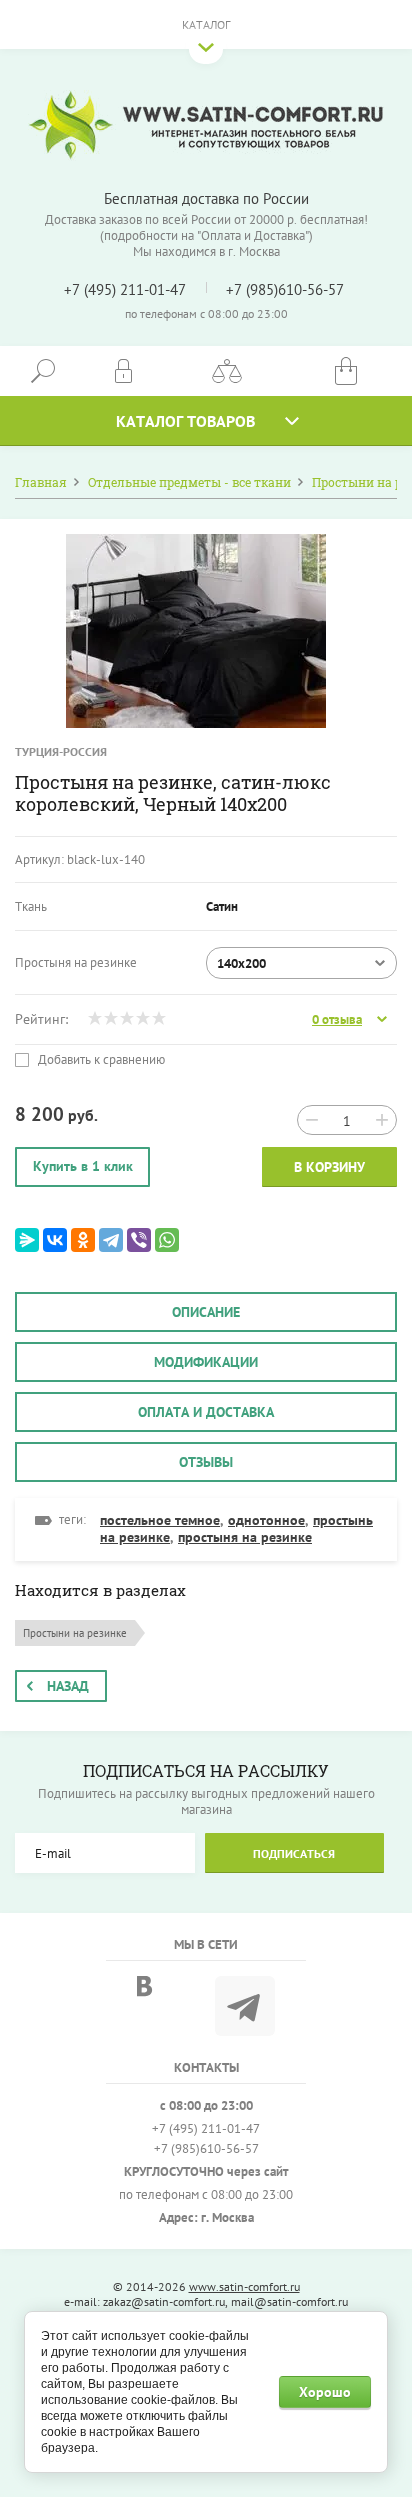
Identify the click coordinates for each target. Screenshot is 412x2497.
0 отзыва (337, 1020)
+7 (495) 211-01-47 (125, 289)
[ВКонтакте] (55, 1240)
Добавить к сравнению (100, 1060)
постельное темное (160, 1520)
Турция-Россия (61, 751)
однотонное (266, 1520)
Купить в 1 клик (83, 1166)
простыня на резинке (245, 1537)
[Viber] (139, 1240)
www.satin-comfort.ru (244, 2286)
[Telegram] (111, 1240)
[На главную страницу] (206, 125)
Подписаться (294, 1853)
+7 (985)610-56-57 (285, 289)
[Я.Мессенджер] (27, 1240)
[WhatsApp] (167, 1240)
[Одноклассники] (83, 1240)
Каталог (206, 24)
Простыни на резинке (75, 1633)
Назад (68, 1686)
